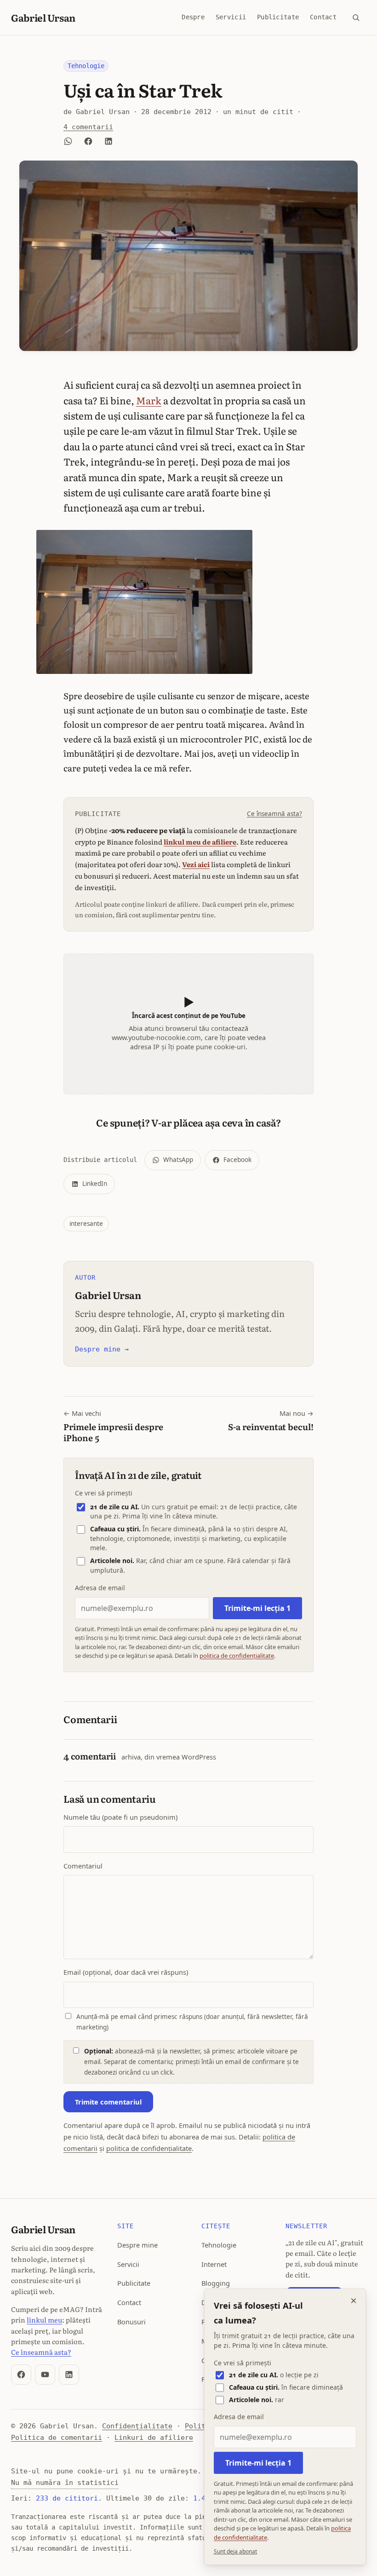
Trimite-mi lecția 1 (257, 1608)
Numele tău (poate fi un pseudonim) (120, 1817)
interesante (86, 1224)
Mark (149, 400)
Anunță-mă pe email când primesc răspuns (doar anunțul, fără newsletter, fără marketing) (192, 2022)
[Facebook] (21, 2375)
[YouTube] (45, 2375)
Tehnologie (86, 66)
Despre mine (137, 2245)
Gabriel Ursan (43, 17)
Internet (214, 2264)
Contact (323, 17)
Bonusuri (131, 2322)
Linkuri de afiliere (154, 2437)
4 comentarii (88, 127)
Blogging (216, 2283)
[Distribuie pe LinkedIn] (109, 141)
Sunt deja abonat (235, 2551)
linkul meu (44, 2320)
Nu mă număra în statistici (65, 2482)
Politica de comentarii (57, 2437)
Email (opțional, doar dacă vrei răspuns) (126, 1972)
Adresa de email (100, 1588)
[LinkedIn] (69, 2375)
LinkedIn (95, 1184)
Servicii (231, 17)
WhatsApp (178, 1160)
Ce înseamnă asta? (274, 814)
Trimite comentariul (108, 2102)
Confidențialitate (137, 2426)
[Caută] (356, 17)
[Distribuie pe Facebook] (88, 141)
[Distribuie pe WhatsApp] (68, 141)
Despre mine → (102, 1349)
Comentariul (83, 1866)
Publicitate (278, 17)
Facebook (237, 1160)
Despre (193, 17)
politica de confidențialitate (237, 1656)
